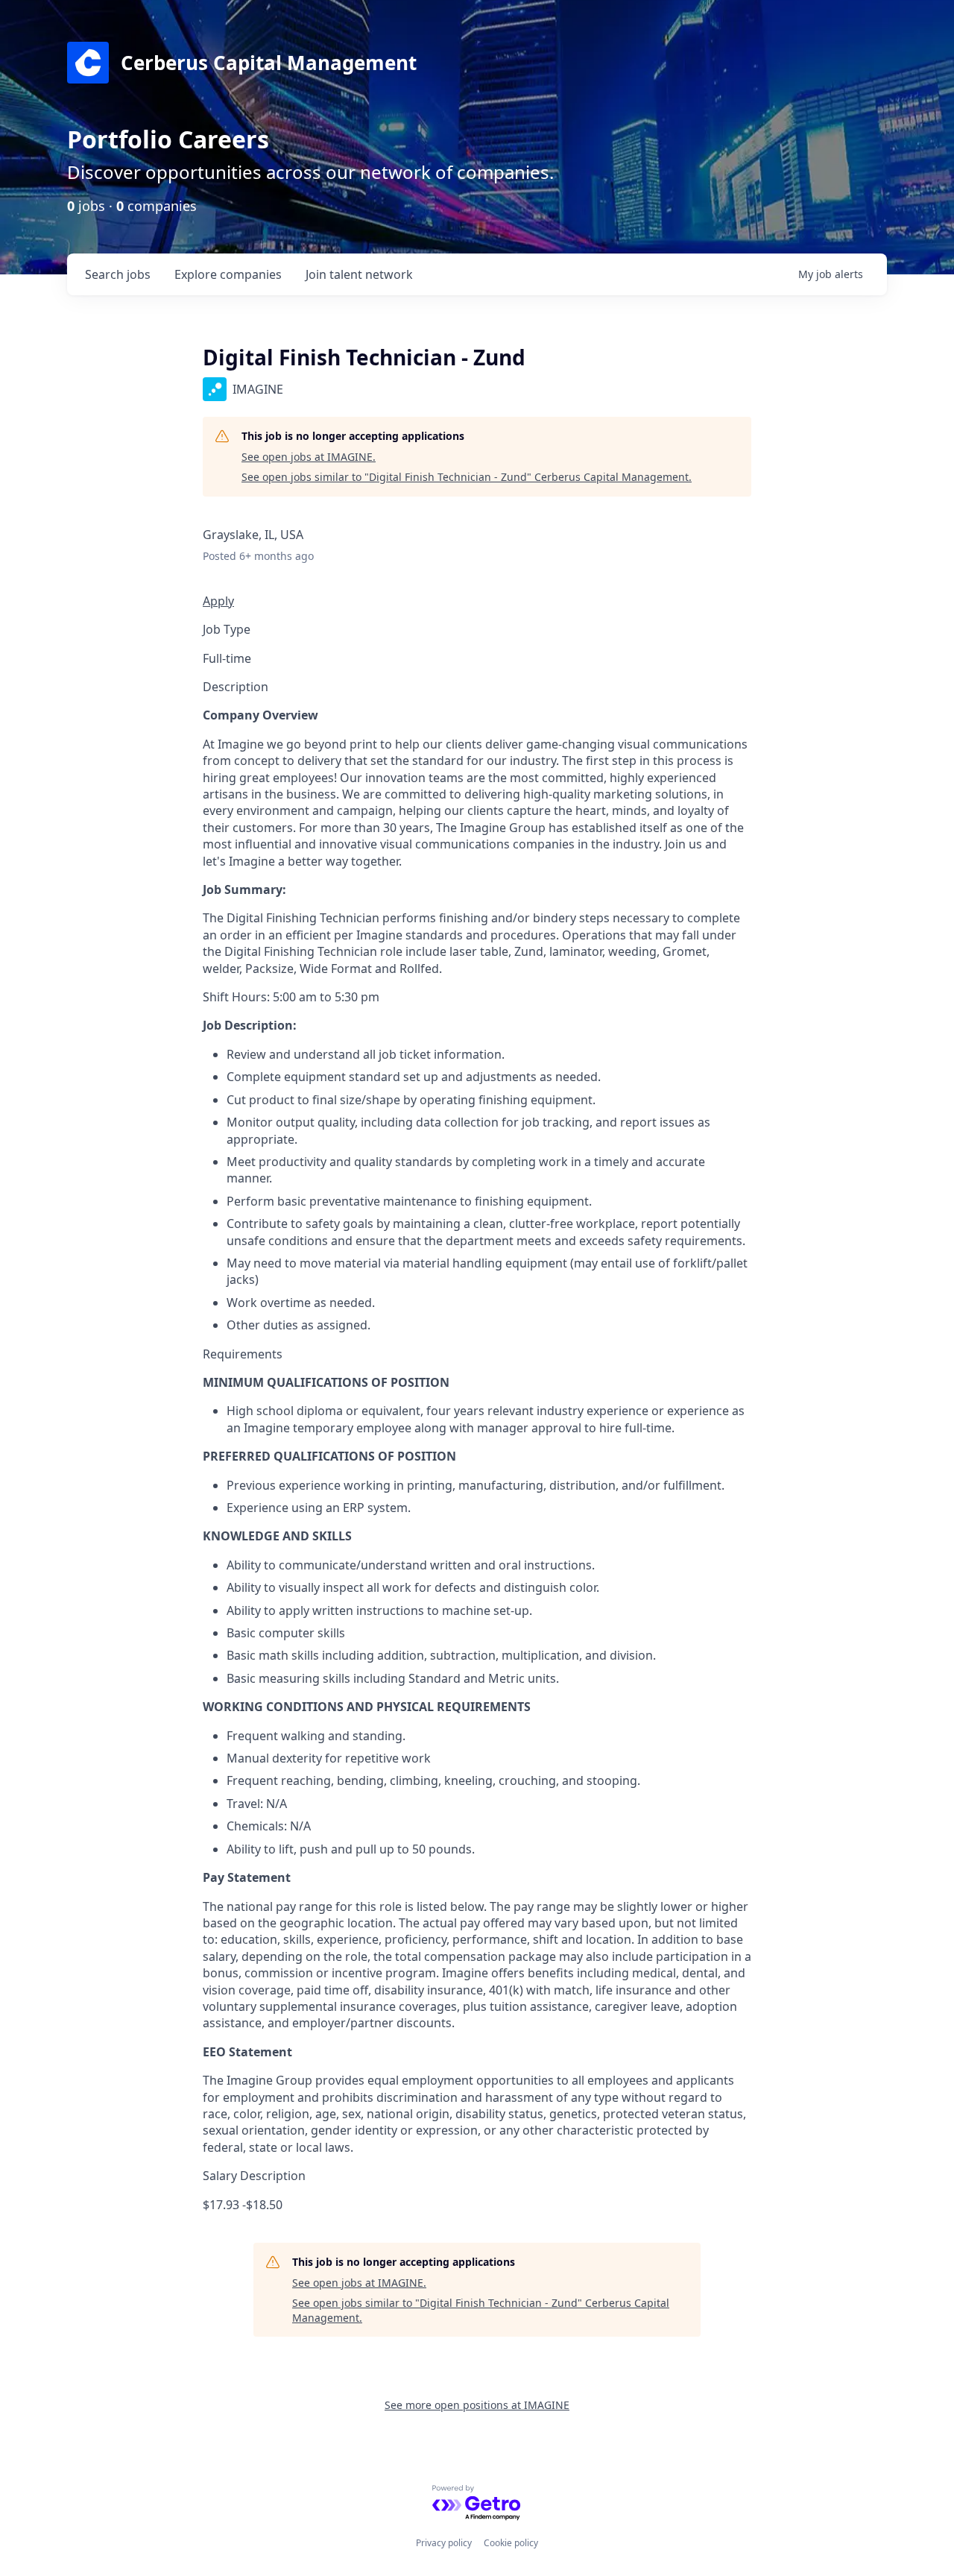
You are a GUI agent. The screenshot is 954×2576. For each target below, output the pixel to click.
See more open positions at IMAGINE (477, 2405)
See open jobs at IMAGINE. (309, 457)
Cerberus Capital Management (269, 63)
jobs (118, 274)
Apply (218, 601)
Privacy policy (444, 2543)
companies (228, 274)
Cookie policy (511, 2543)
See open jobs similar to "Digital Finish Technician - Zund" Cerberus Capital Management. (467, 477)
